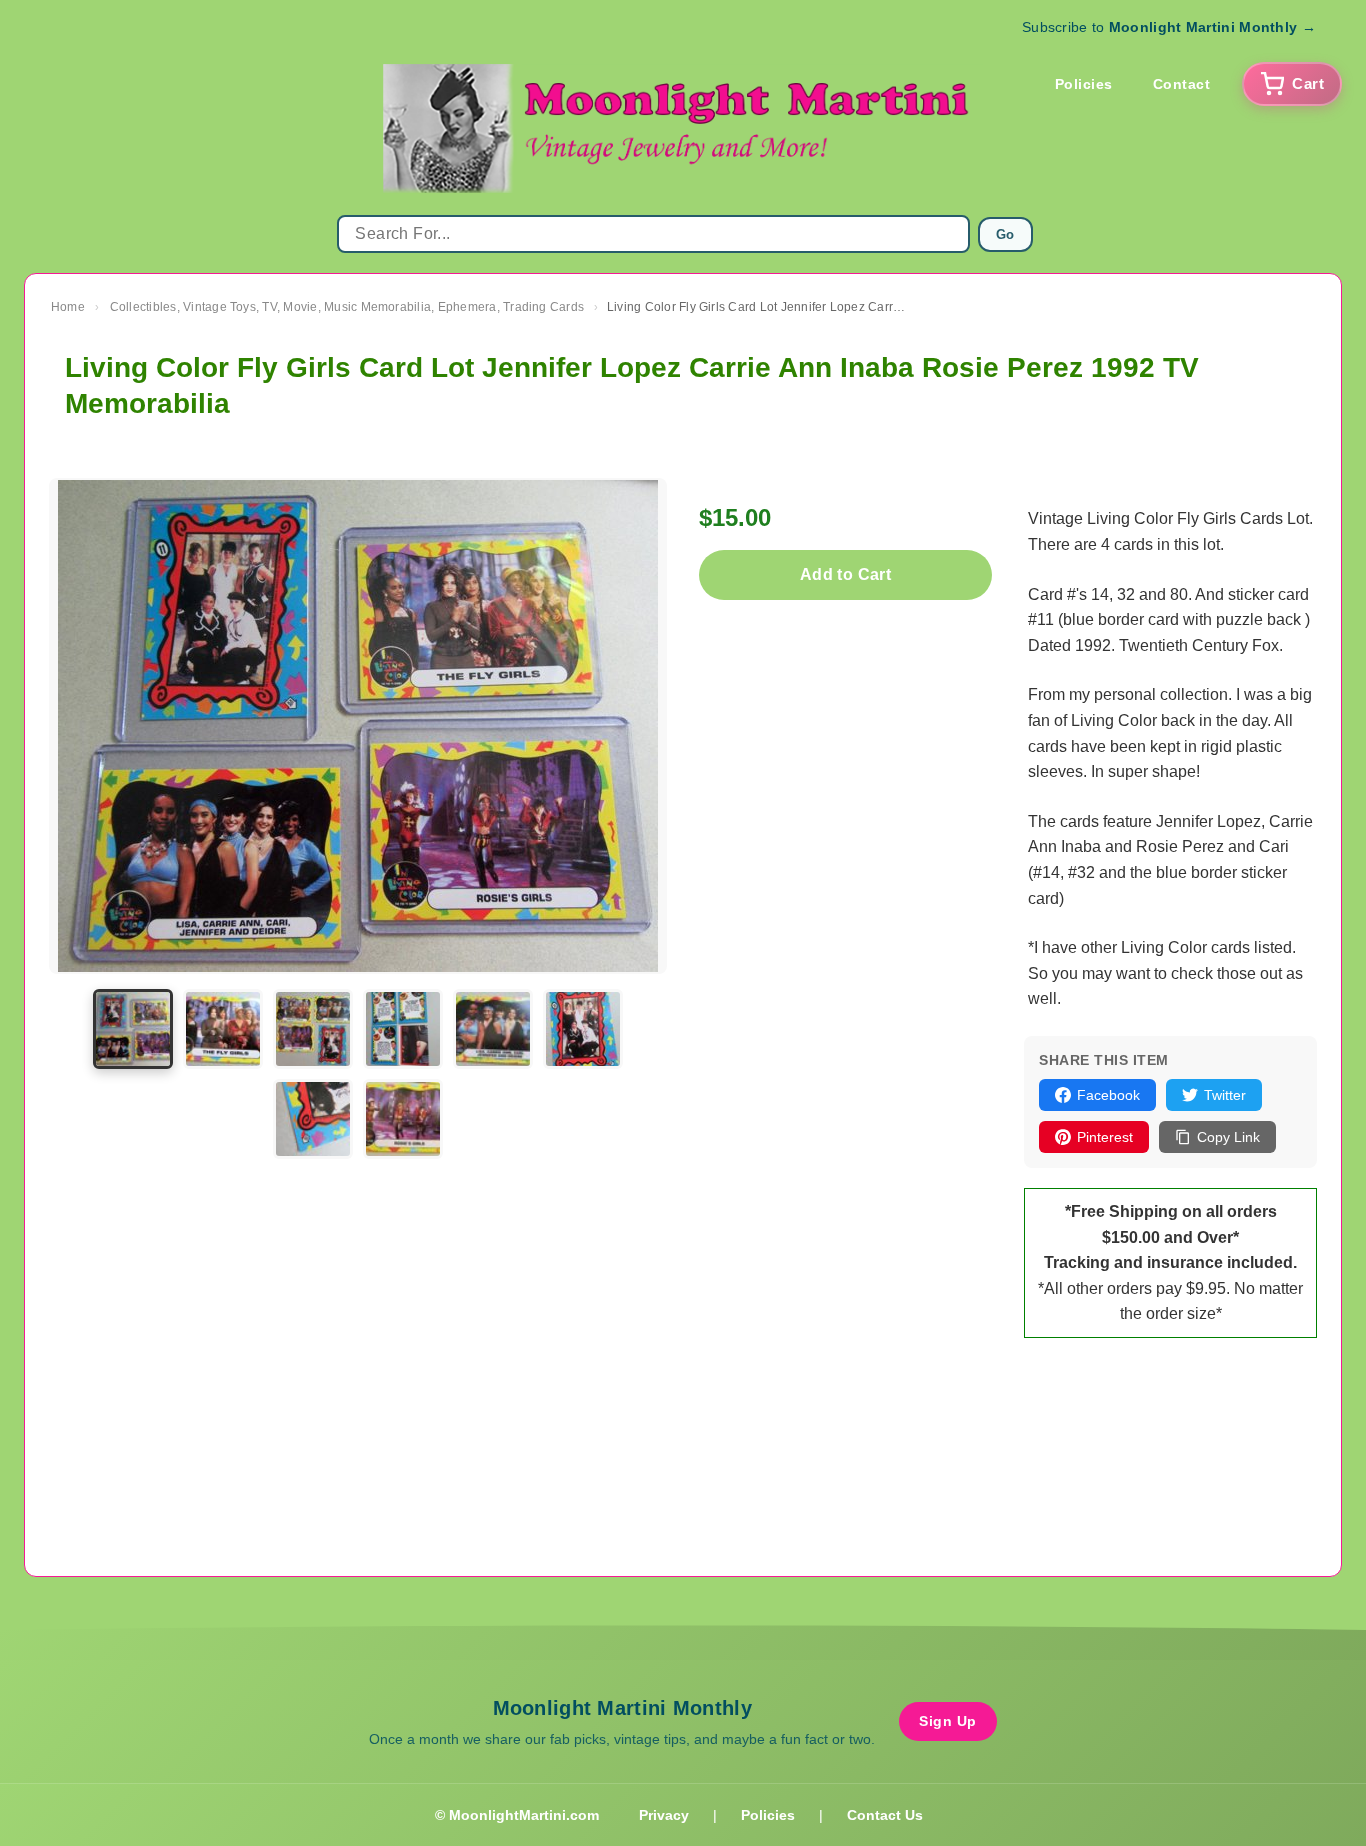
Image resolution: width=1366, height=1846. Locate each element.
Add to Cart (845, 574)
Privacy (664, 1815)
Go (1005, 234)
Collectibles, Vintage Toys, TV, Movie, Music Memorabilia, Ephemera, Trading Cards (347, 307)
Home (68, 307)
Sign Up (948, 1721)
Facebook (1108, 1095)
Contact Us (885, 1815)
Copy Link (1228, 1137)
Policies (1084, 84)
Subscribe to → (1169, 27)
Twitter (1225, 1095)
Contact (1182, 84)
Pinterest (1105, 1137)
